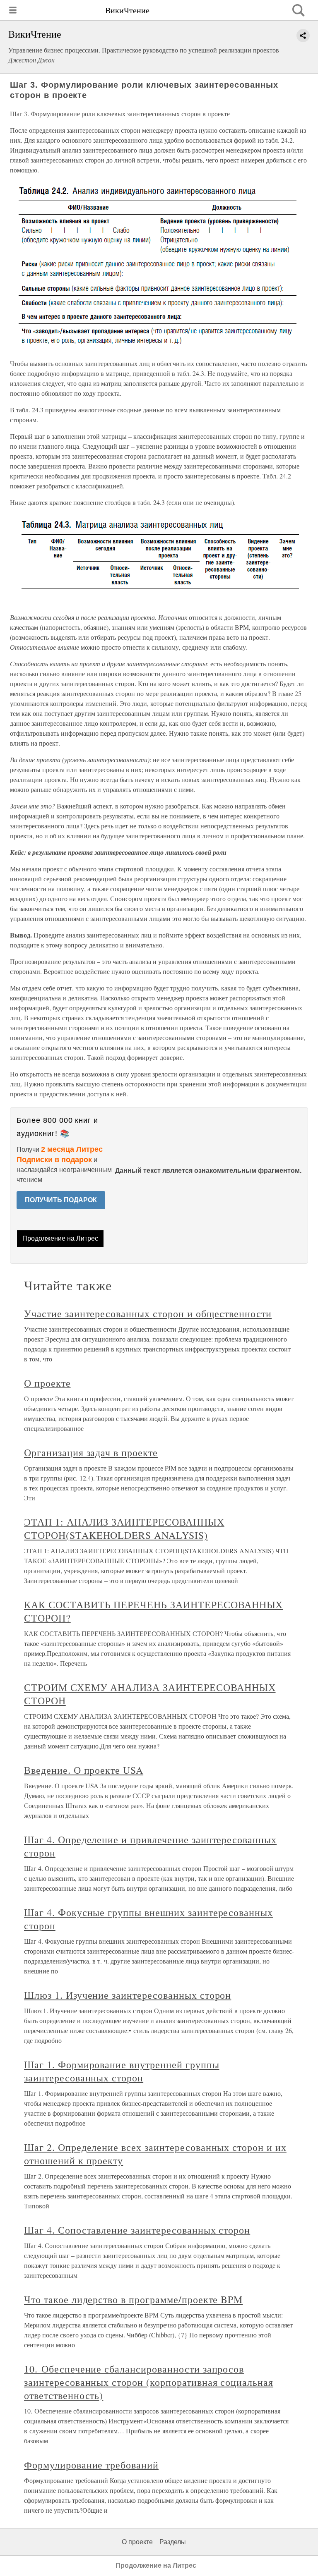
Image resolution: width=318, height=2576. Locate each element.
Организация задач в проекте (91, 1452)
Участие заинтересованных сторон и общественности (148, 1313)
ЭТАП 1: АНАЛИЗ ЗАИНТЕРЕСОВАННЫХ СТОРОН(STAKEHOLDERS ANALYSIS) (124, 1528)
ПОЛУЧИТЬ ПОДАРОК (61, 1200)
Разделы (173, 2542)
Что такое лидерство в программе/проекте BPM (133, 2299)
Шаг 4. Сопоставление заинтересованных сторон (137, 2230)
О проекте (47, 1383)
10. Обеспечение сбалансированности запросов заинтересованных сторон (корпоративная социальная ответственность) (149, 2382)
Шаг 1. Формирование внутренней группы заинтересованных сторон (122, 2071)
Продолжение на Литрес (60, 1238)
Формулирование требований (91, 2465)
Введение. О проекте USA (84, 1770)
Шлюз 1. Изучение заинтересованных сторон (128, 1995)
